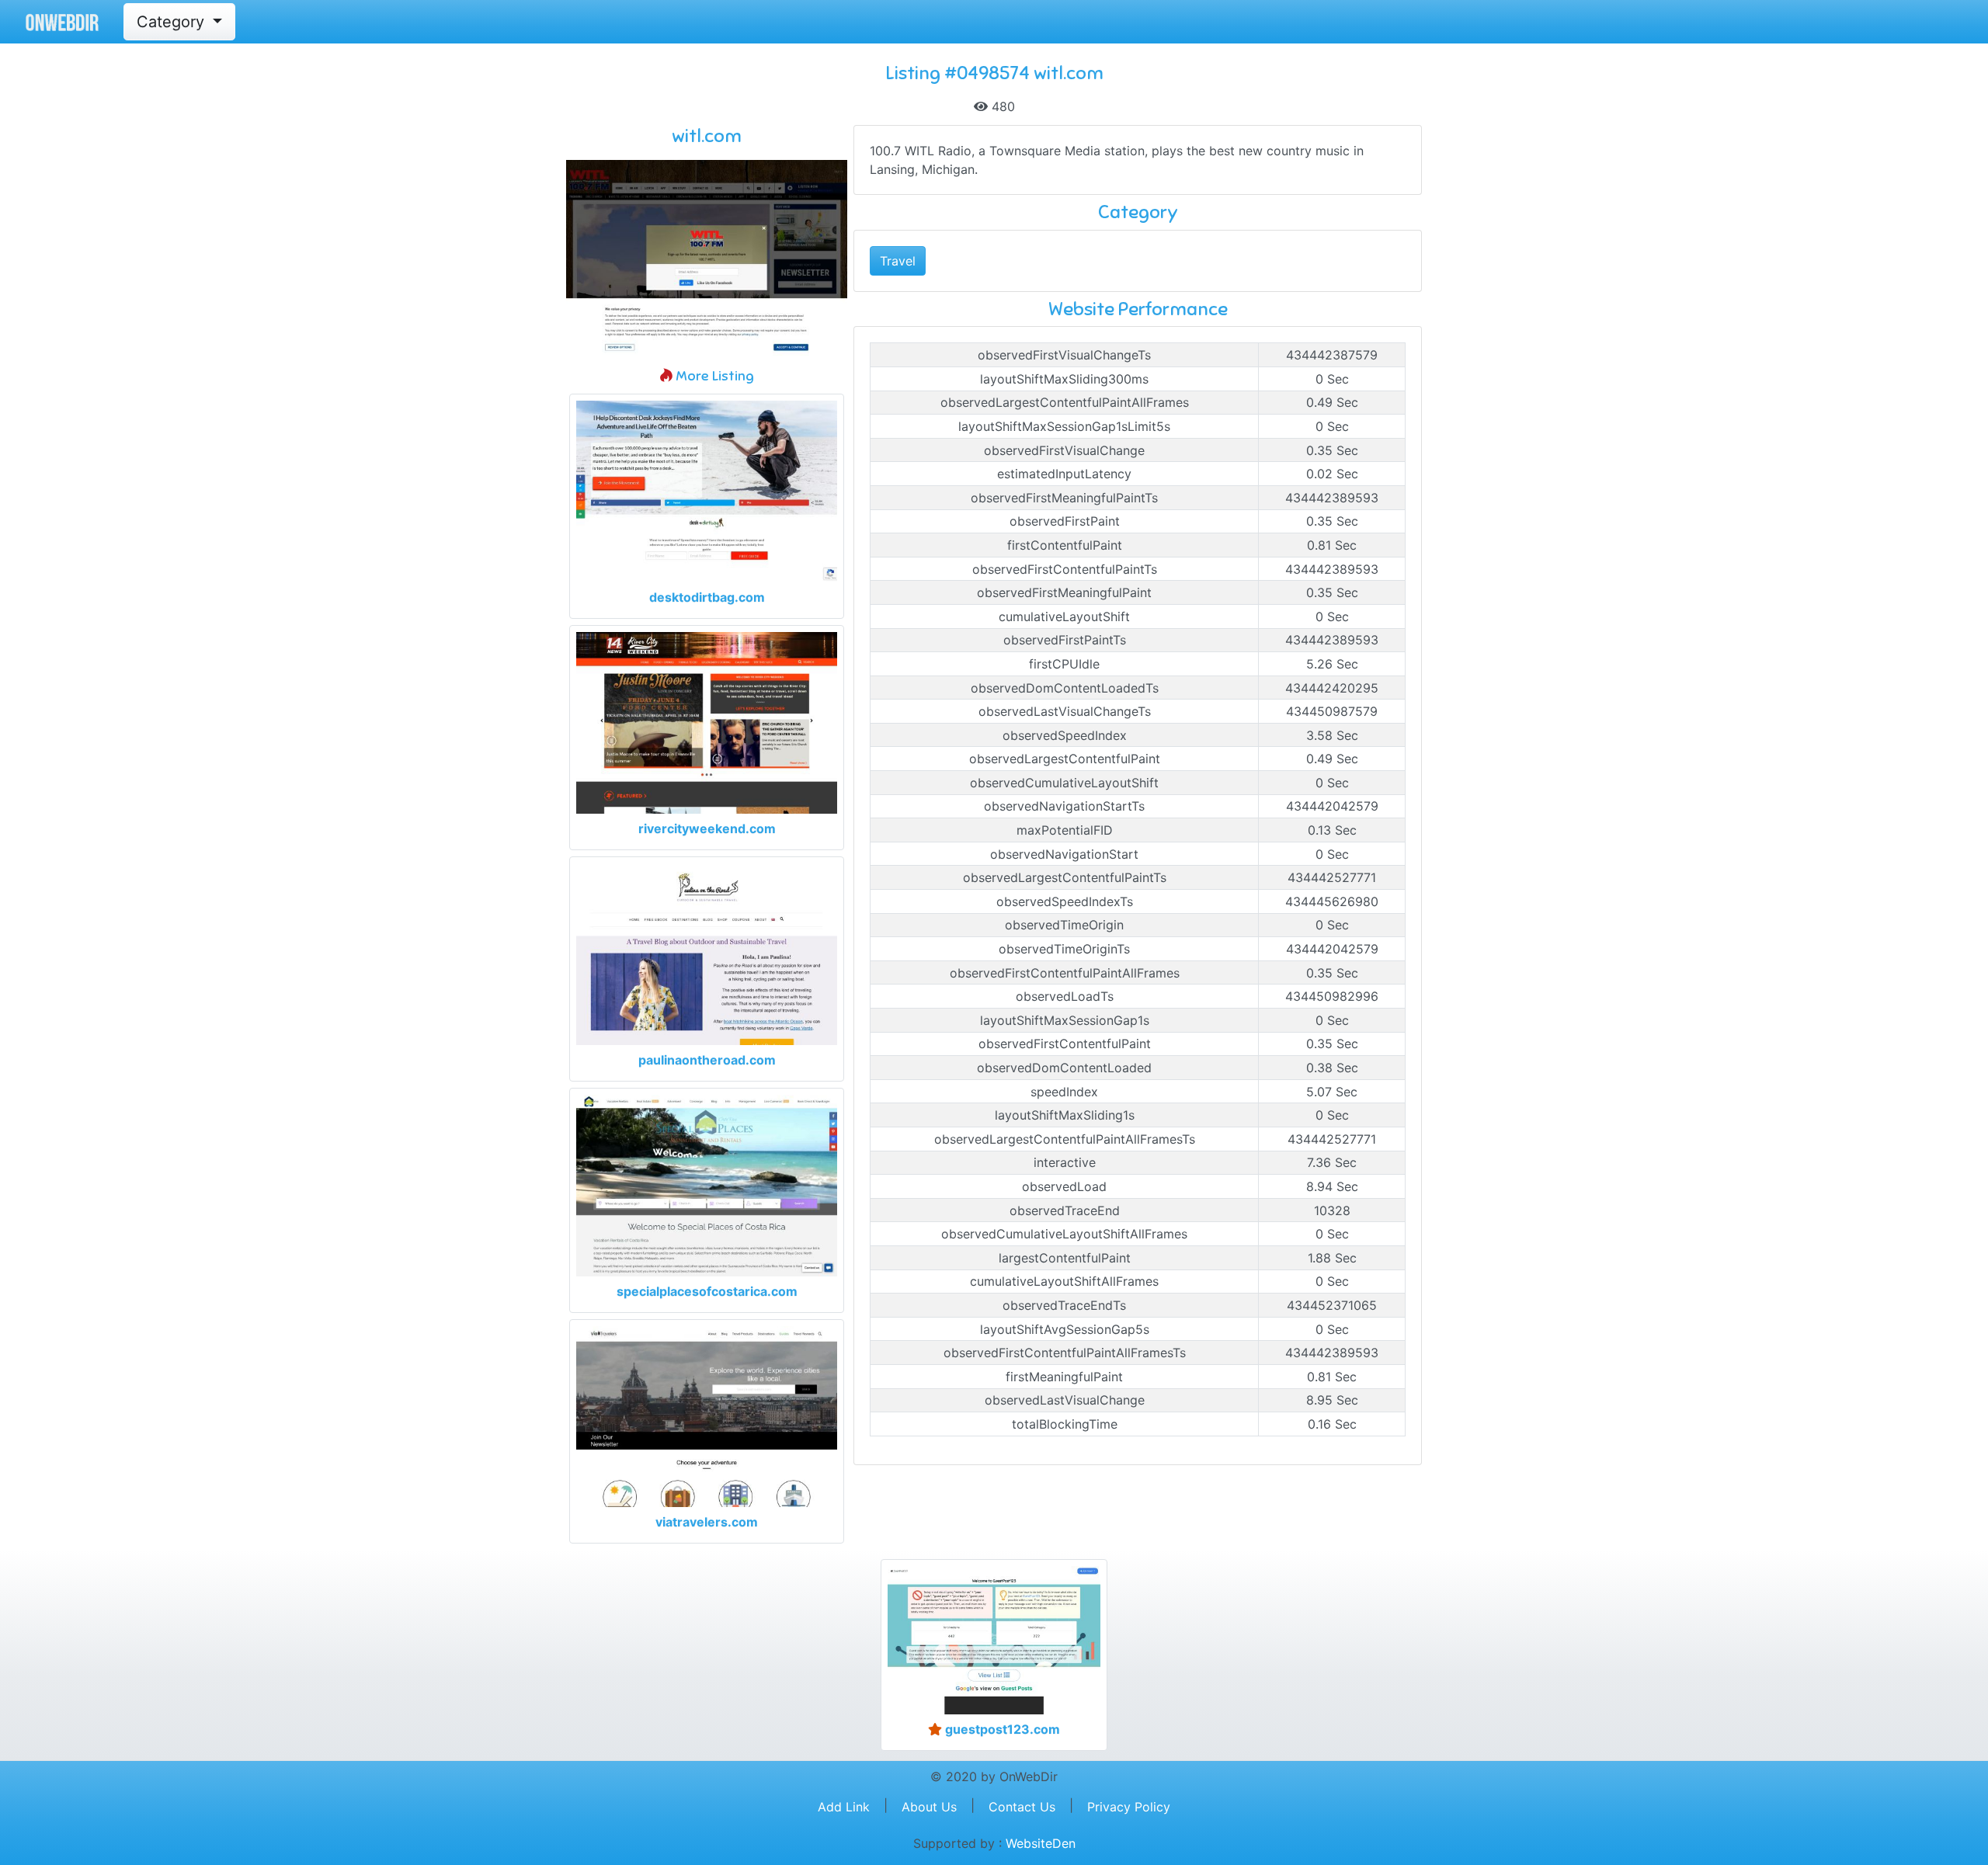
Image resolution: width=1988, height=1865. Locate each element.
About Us (929, 1807)
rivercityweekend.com (707, 828)
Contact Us (1022, 1807)
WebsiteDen (1041, 1843)
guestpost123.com (1001, 1729)
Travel (898, 261)
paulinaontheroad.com (707, 1060)
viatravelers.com (707, 1522)
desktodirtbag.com (707, 597)
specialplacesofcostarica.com (707, 1291)
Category (173, 22)
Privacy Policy (1129, 1807)
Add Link (844, 1807)
